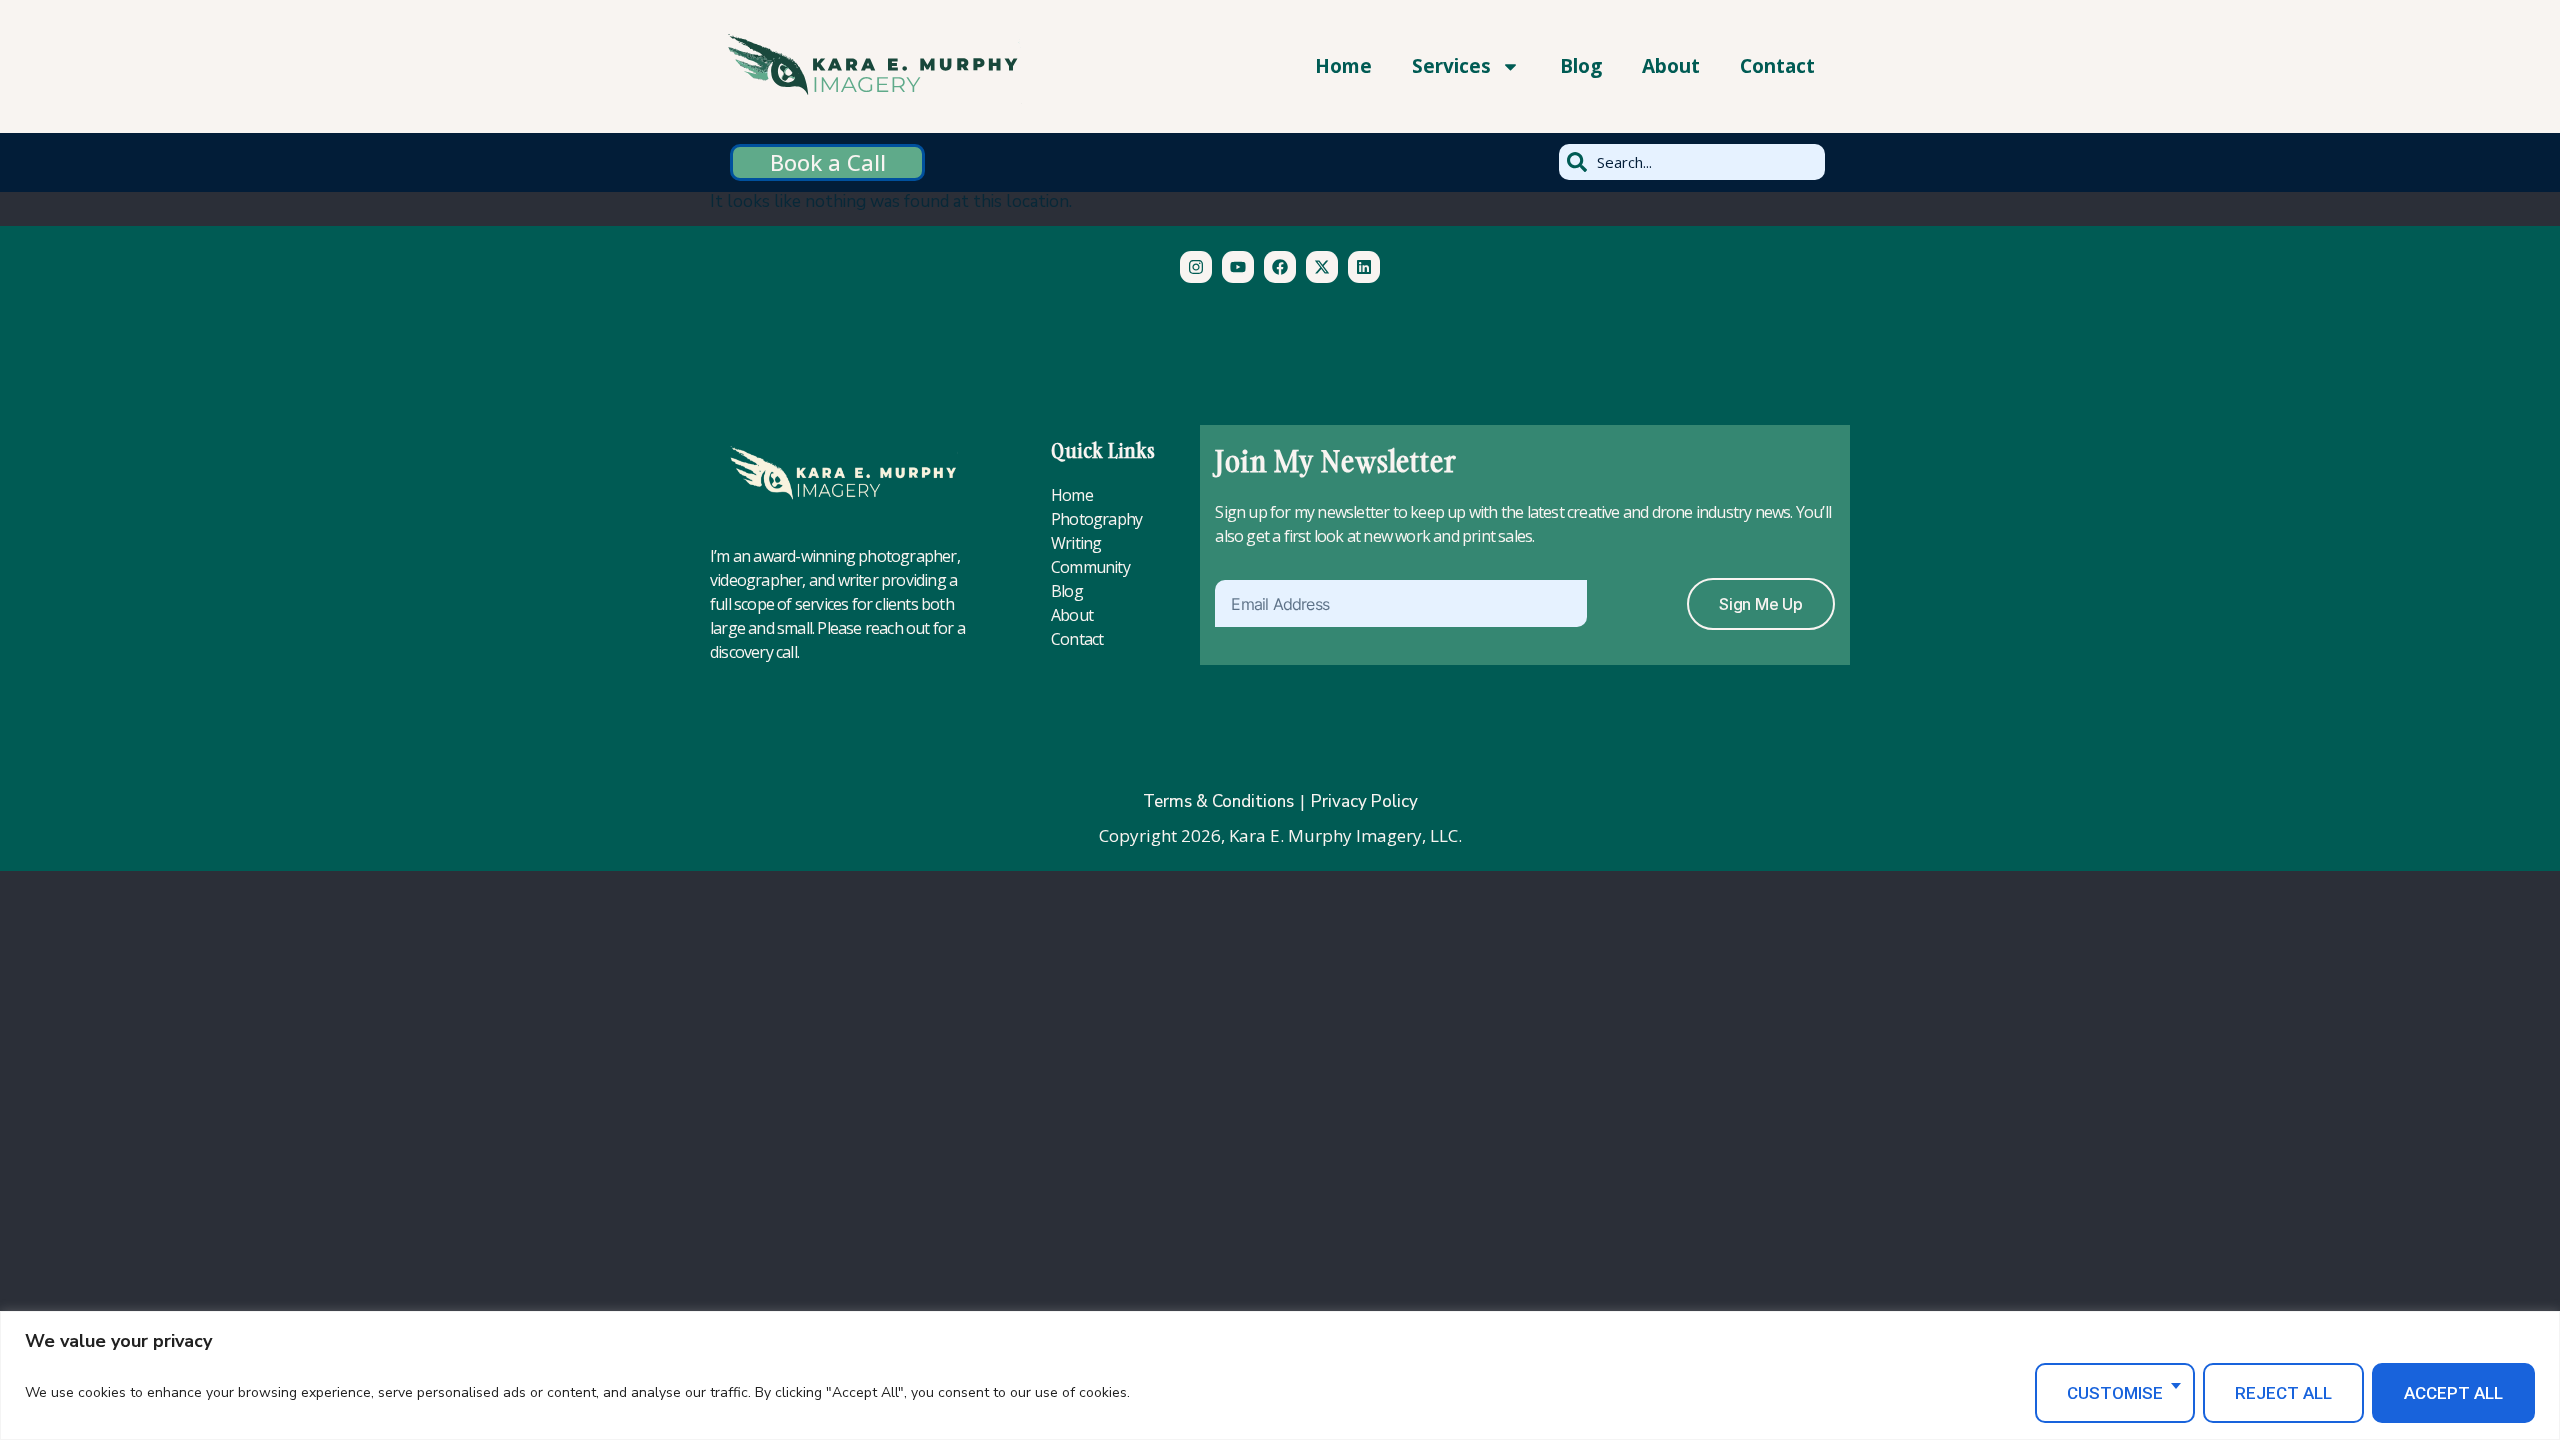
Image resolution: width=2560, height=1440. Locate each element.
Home (1343, 66)
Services (1451, 66)
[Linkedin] (1364, 267)
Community (1090, 567)
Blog (1581, 66)
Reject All (2283, 1393)
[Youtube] (1238, 267)
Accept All (2453, 1393)
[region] (1280, 1375)
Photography (1096, 519)
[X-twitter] (1322, 267)
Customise (2115, 1393)
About (1671, 66)
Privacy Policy (1364, 801)
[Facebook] (1280, 267)
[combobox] (1692, 162)
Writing (1076, 543)
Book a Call (828, 162)
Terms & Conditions (1218, 801)
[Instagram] (1196, 267)
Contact (1777, 66)
